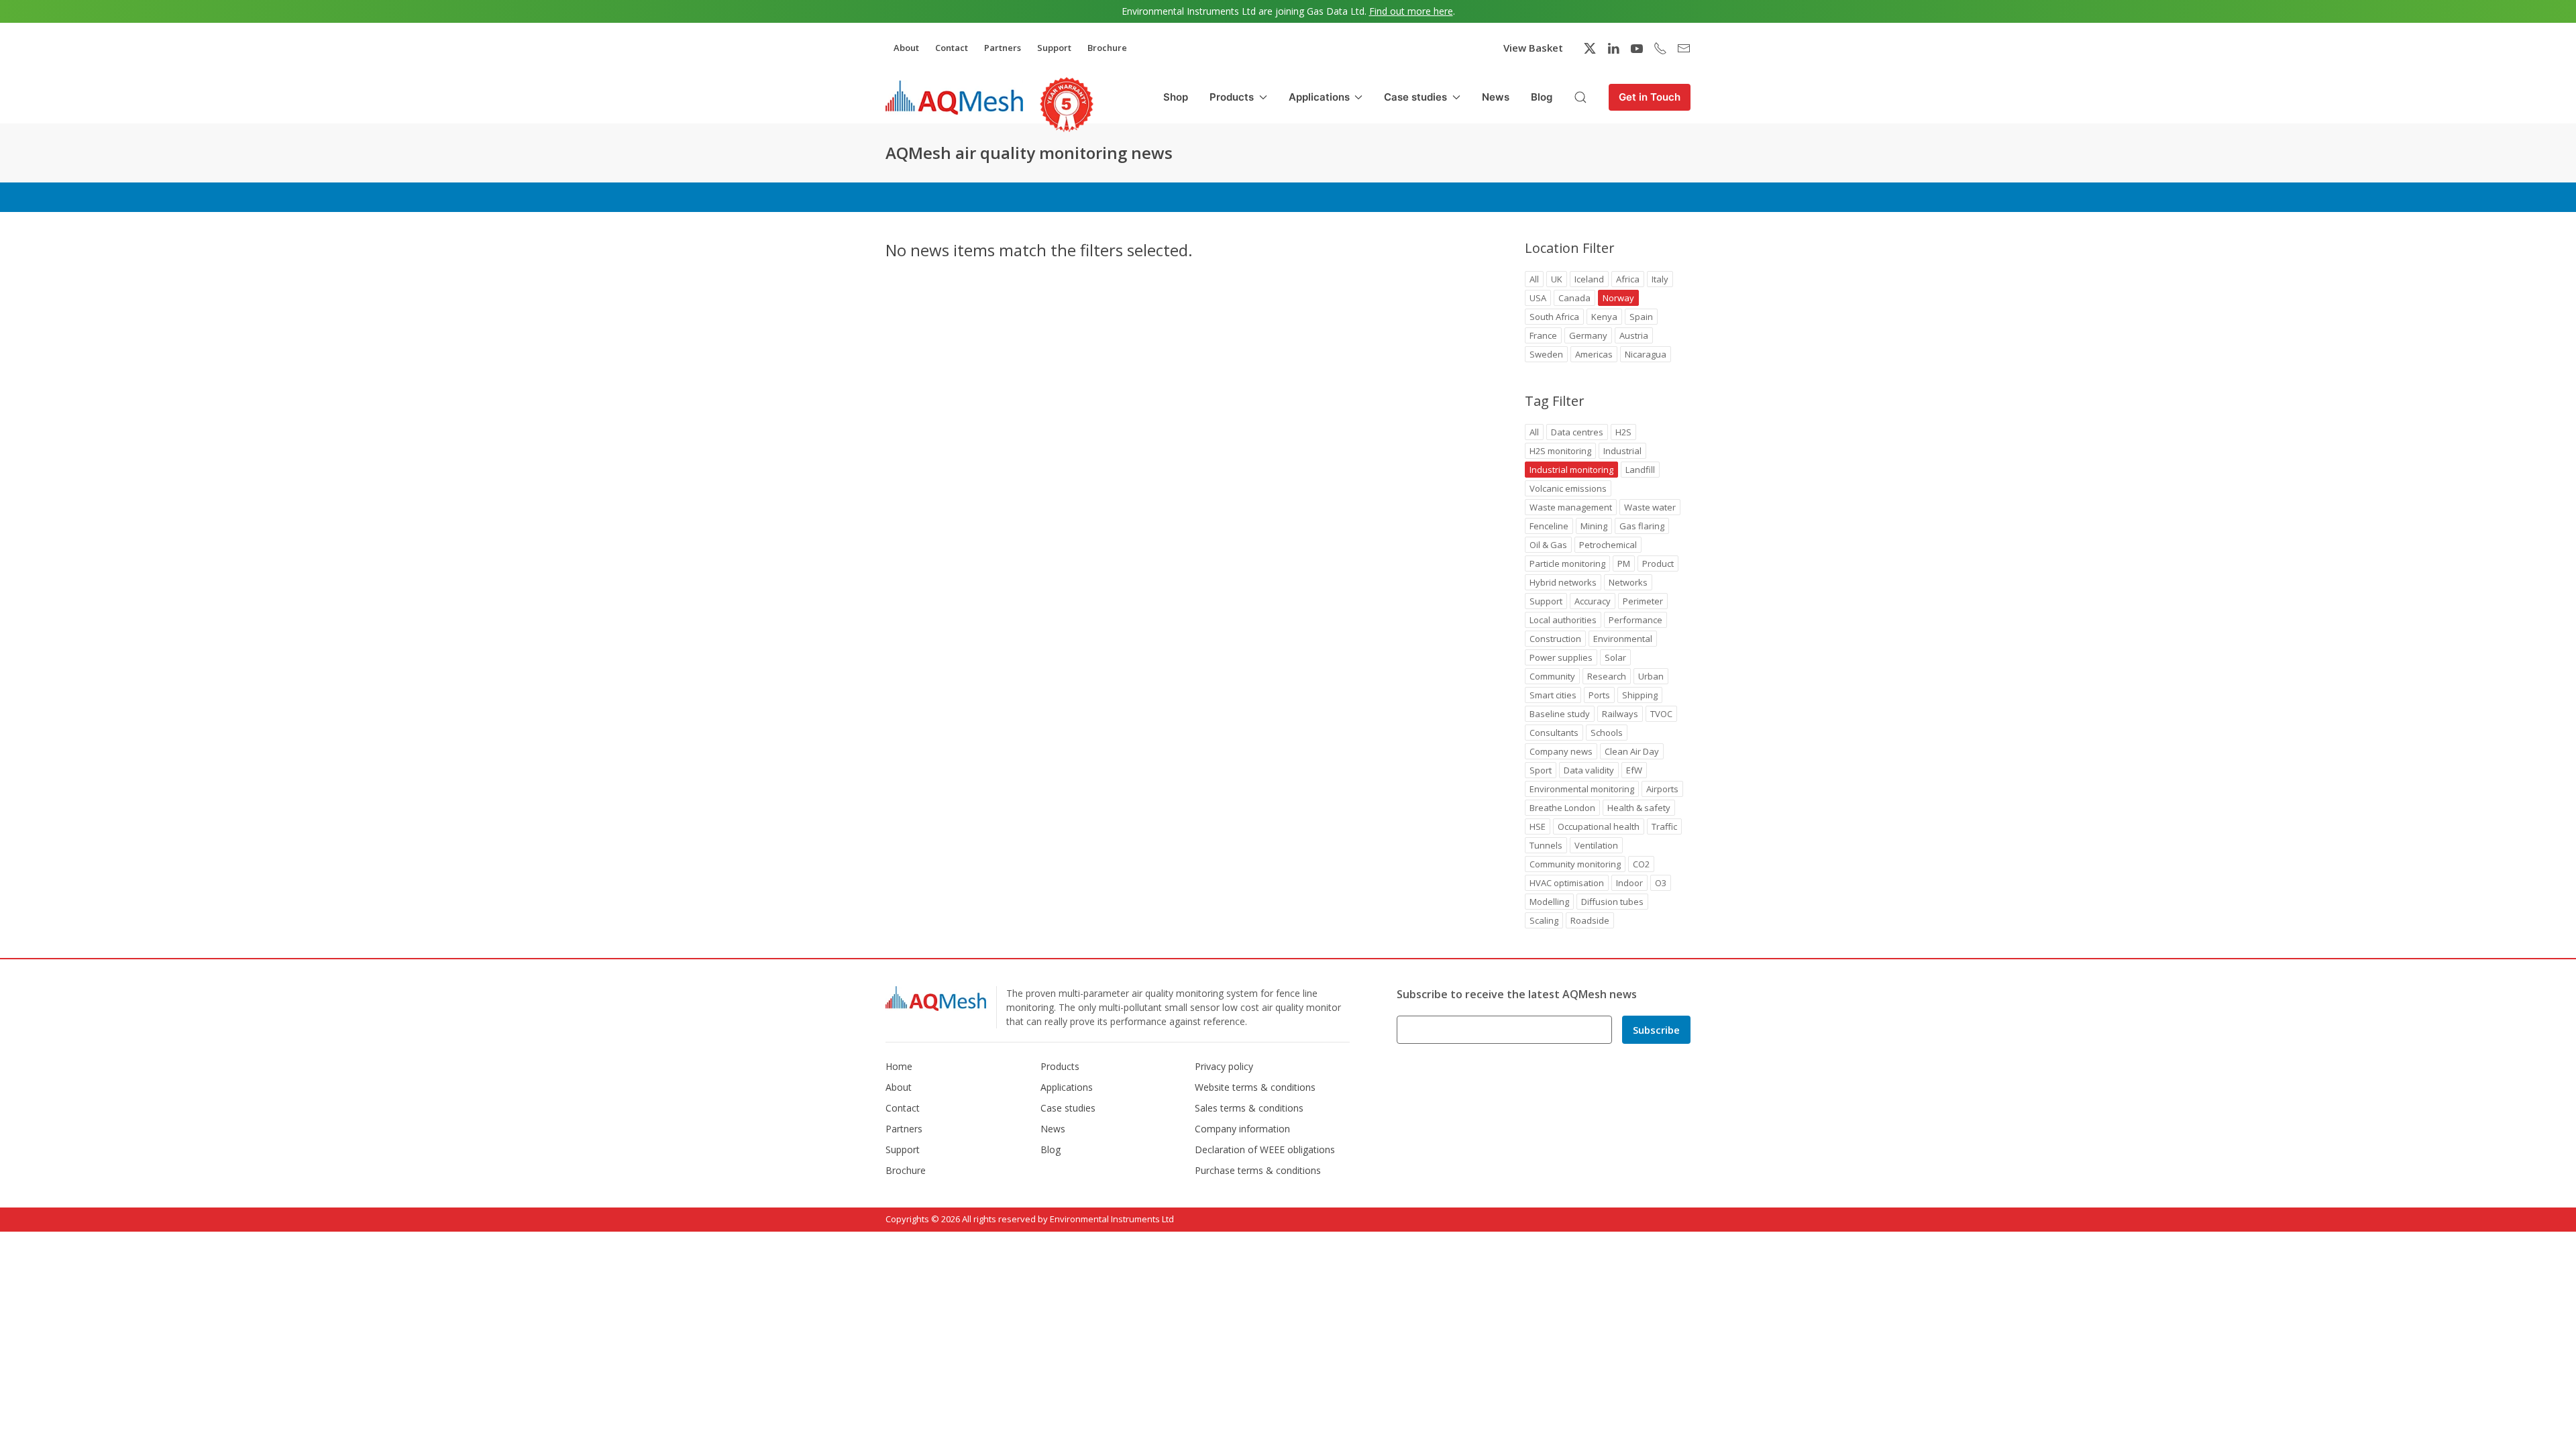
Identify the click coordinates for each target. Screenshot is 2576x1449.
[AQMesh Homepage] (954, 97)
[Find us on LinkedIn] (1613, 48)
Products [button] (1232, 97)
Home (899, 1066)
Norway (1618, 298)
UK (1557, 279)
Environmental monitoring (1582, 789)
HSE (1538, 826)
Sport (1541, 770)
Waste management (1571, 507)
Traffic (1664, 826)
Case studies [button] (1415, 97)
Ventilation (1596, 845)
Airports (1662, 789)
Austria (1634, 335)
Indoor (1629, 883)
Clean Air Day (1632, 751)
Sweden (1546, 354)
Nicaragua (1646, 354)
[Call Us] (1660, 48)
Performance (1635, 620)
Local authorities (1563, 620)
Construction (1555, 639)
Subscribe (1656, 1030)
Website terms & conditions (1255, 1087)
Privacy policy (1224, 1066)
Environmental (1623, 639)
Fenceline (1549, 526)
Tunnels (1546, 845)
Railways (1620, 714)
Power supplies (1561, 657)
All (1534, 279)
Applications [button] (1319, 97)
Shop (1176, 97)
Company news (1561, 751)
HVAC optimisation (1567, 883)
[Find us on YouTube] (1637, 48)
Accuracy (1593, 601)
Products (1060, 1066)
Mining (1594, 526)
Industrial (1622, 451)
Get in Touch (1650, 97)
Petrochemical (1608, 545)
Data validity (1589, 770)
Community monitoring (1575, 864)
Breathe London (1562, 808)
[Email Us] (1684, 48)
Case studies (1068, 1108)
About (906, 48)
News (1496, 97)
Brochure (1107, 48)
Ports (1599, 695)
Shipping (1640, 695)
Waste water (1650, 507)
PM (1624, 563)
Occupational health (1599, 826)
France (1543, 335)
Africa (1628, 279)
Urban (1651, 676)
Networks (1628, 582)
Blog (1542, 97)
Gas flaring (1642, 526)
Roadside (1590, 920)
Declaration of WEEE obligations (1265, 1149)
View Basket (1533, 48)
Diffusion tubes (1612, 902)
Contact (952, 48)
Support (1054, 48)
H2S (1623, 432)
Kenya (1604, 317)
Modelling (1549, 902)
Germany (1588, 335)
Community (1552, 676)
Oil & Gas (1548, 545)
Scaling (1544, 920)
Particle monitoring (1567, 563)
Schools (1607, 733)
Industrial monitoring (1571, 470)
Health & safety (1639, 808)
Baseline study (1560, 714)
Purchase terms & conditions (1258, 1170)
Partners (1003, 48)
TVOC (1661, 714)
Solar (1615, 657)
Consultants (1554, 733)
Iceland (1589, 279)
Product (1658, 563)
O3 (1661, 883)
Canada (1574, 298)
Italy (1660, 279)
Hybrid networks (1563, 582)
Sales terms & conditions (1249, 1108)
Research (1607, 676)
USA (1538, 298)
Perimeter (1643, 601)
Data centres (1577, 432)
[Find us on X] (1590, 48)
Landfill (1640, 470)
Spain (1641, 317)
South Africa (1554, 317)
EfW (1634, 770)
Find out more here (1411, 11)
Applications (1067, 1087)
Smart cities (1553, 695)
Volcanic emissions (1568, 488)
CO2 (1641, 864)
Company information (1242, 1129)
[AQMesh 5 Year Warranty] (1067, 105)
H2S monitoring (1560, 451)
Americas (1594, 354)
